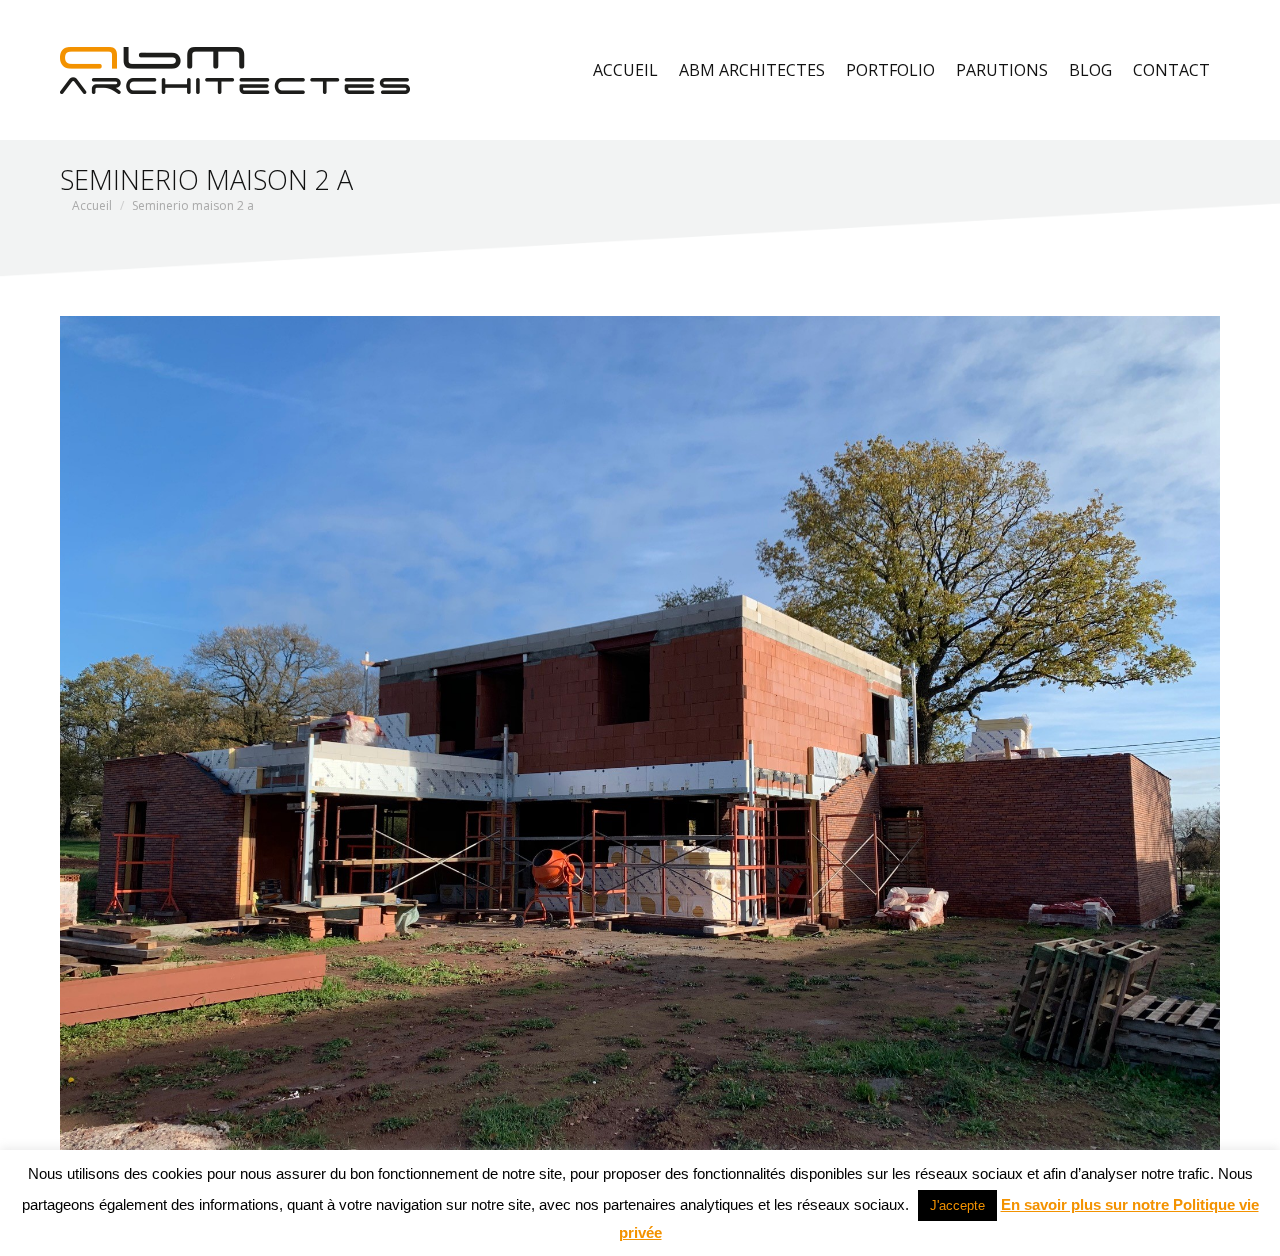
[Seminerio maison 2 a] (640, 751)
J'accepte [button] (957, 1205)
